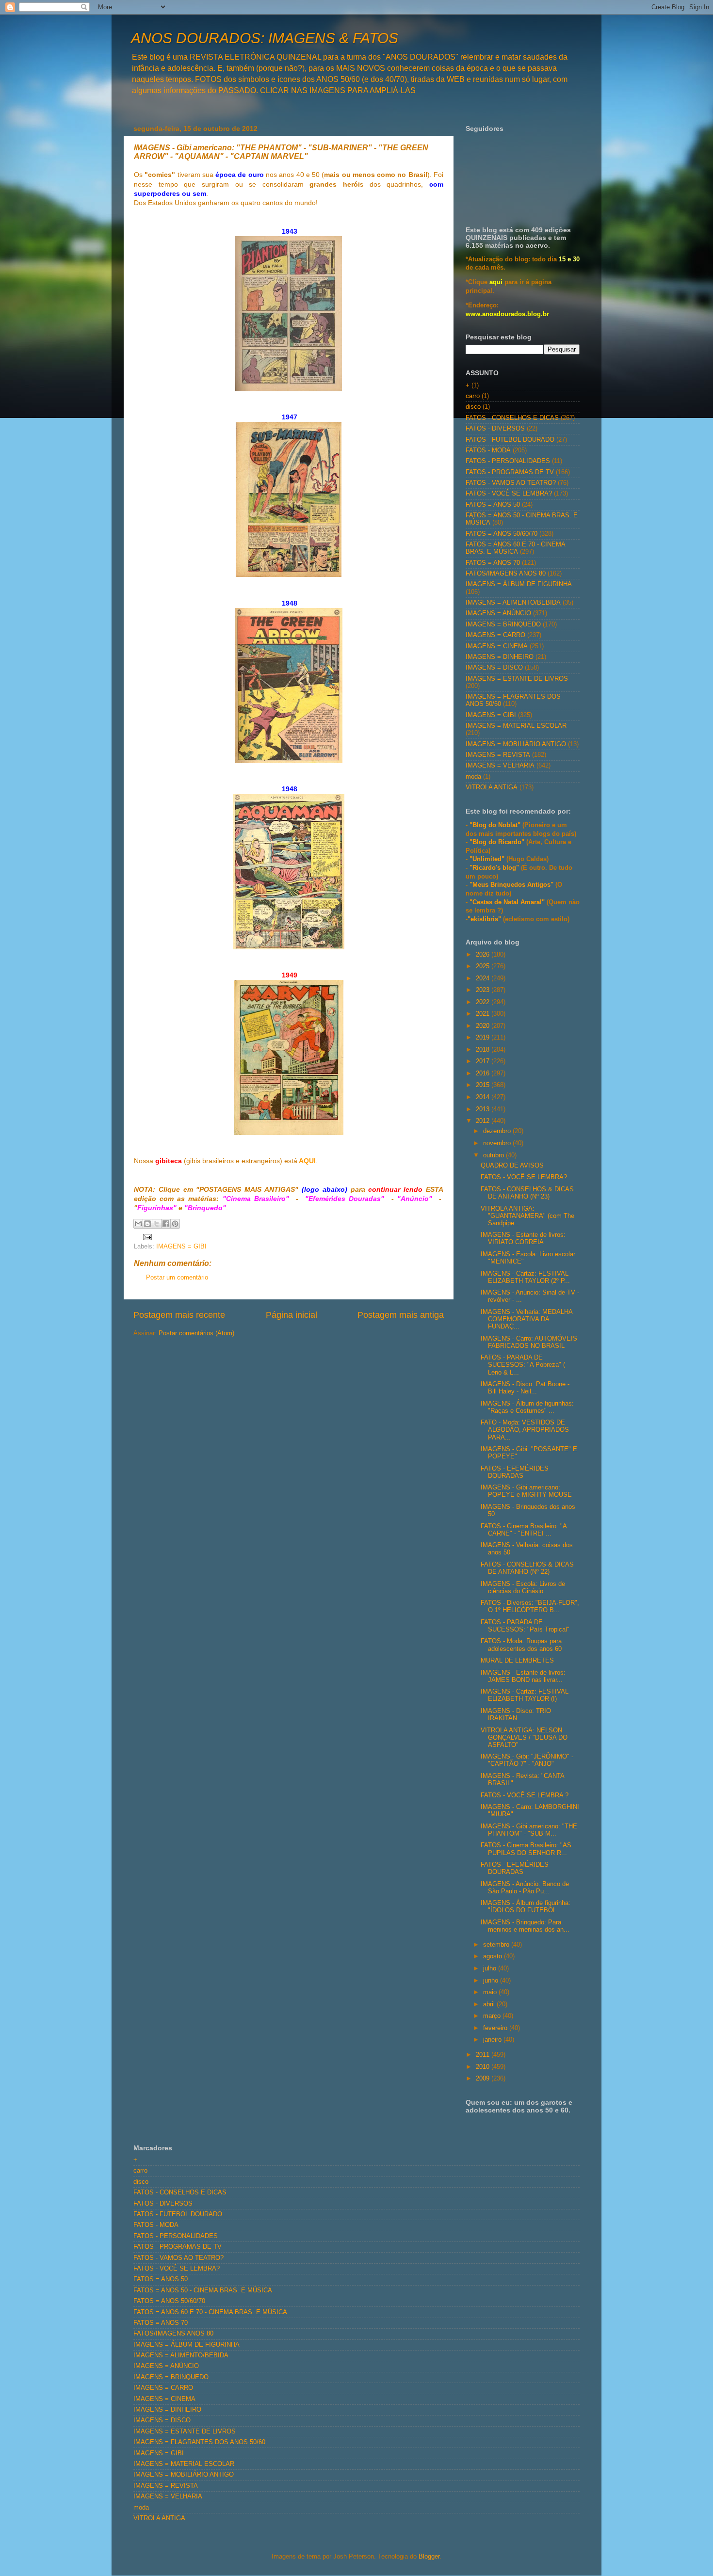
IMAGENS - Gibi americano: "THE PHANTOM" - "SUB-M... (529, 1830)
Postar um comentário (177, 1278)
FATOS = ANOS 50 (493, 505)
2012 (484, 1121)
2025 (484, 966)
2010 (484, 2067)
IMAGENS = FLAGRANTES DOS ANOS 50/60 (199, 2442)
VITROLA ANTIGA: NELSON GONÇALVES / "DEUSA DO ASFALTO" (524, 1738)
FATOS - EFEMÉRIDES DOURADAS (515, 1472)
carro (473, 396)
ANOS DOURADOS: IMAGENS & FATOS (265, 38)
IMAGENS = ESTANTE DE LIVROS (517, 679)
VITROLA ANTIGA (492, 787)
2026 (484, 955)
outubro (494, 1155)
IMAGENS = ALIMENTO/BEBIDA (513, 603)
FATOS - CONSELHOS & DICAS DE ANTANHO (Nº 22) (527, 1568)
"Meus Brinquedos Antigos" (512, 885)
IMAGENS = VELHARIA (500, 766)
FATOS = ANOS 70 (493, 563)
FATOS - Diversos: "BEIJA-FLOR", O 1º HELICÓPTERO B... (530, 1607)
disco (473, 407)
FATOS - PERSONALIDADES (508, 461)
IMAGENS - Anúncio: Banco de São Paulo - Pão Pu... (525, 1888)
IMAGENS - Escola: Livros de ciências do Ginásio (523, 1588)
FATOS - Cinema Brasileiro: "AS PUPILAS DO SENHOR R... (526, 1849)
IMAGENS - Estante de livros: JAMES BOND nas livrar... (523, 1676)
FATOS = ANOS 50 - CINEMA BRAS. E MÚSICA (203, 2290)
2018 (484, 1050)
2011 (484, 2055)
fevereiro (496, 2028)
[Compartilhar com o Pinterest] (175, 1224)
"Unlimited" (487, 859)
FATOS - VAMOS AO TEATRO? (511, 483)
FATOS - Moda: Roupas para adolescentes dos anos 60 (521, 1645)
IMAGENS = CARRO (495, 635)
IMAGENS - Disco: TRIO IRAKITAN (516, 1715)
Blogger (429, 2557)
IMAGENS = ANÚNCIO (498, 613)
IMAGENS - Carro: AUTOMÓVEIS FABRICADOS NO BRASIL (529, 1342)
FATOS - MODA (488, 450)
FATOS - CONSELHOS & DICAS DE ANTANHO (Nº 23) (527, 1193)
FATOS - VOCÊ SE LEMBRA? (509, 494)
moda (473, 777)
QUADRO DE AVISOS (512, 1166)
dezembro (498, 1131)
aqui (496, 282)
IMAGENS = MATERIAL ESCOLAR (516, 726)
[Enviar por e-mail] (138, 1224)
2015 (484, 1085)
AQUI (307, 1161)
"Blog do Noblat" (495, 825)
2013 (484, 1109)
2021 (484, 1014)
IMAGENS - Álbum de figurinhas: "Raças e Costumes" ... (527, 1407)
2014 (484, 1097)
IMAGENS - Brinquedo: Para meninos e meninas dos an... (525, 1926)
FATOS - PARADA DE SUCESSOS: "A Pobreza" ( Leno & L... (523, 1365)
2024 (484, 978)
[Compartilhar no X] (157, 1224)
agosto (494, 1956)
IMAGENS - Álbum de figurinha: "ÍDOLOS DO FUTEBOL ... (526, 1907)
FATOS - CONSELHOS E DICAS (512, 418)
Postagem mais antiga (401, 1315)
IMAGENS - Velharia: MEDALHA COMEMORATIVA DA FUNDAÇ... (527, 1319)
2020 (484, 1026)
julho (491, 1968)
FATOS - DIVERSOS (495, 429)
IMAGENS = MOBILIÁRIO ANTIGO (516, 744)
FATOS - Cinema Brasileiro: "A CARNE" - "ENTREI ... (524, 1530)
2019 (484, 1038)
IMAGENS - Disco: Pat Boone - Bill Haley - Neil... (525, 1388)
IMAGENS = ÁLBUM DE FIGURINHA (519, 584)
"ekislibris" (484, 919)
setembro (497, 1945)
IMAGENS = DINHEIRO (500, 657)
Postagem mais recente (179, 1315)
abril (490, 2004)
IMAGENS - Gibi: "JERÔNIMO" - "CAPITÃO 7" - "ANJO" (527, 1760)
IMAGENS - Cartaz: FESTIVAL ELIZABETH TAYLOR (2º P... (525, 1277)
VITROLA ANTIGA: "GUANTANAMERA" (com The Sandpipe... (527, 1216)
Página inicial (292, 1315)
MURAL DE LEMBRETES (517, 1661)
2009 (484, 2079)
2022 (484, 1002)
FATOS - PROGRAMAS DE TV (510, 472)
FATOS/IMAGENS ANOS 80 (506, 574)
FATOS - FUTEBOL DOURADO (510, 440)
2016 (484, 1073)
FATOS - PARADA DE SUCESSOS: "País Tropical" (525, 1626)
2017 (484, 1061)
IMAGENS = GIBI (181, 1247)
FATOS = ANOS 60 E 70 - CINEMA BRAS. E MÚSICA (515, 548)
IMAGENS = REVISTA (498, 755)
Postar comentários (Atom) (196, 1333)
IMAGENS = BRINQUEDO (503, 624)
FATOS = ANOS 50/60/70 (502, 534)
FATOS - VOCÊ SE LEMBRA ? (525, 1795)
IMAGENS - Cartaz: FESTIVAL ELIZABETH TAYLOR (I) (525, 1695)
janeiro (493, 2040)
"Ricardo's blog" (495, 868)
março (493, 2016)
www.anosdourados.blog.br (507, 314)
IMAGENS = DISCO (494, 668)
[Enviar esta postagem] (146, 1236)
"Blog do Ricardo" (498, 842)
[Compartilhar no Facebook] (166, 1224)
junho (492, 1981)
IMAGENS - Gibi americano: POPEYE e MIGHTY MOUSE (526, 1491)
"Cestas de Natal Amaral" (508, 902)
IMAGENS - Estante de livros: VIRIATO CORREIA (523, 1239)
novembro (498, 1143)
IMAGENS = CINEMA (497, 646)
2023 (484, 990)
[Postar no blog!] (147, 1224)
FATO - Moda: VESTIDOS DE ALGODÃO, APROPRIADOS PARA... (525, 1430)
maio (491, 1992)
